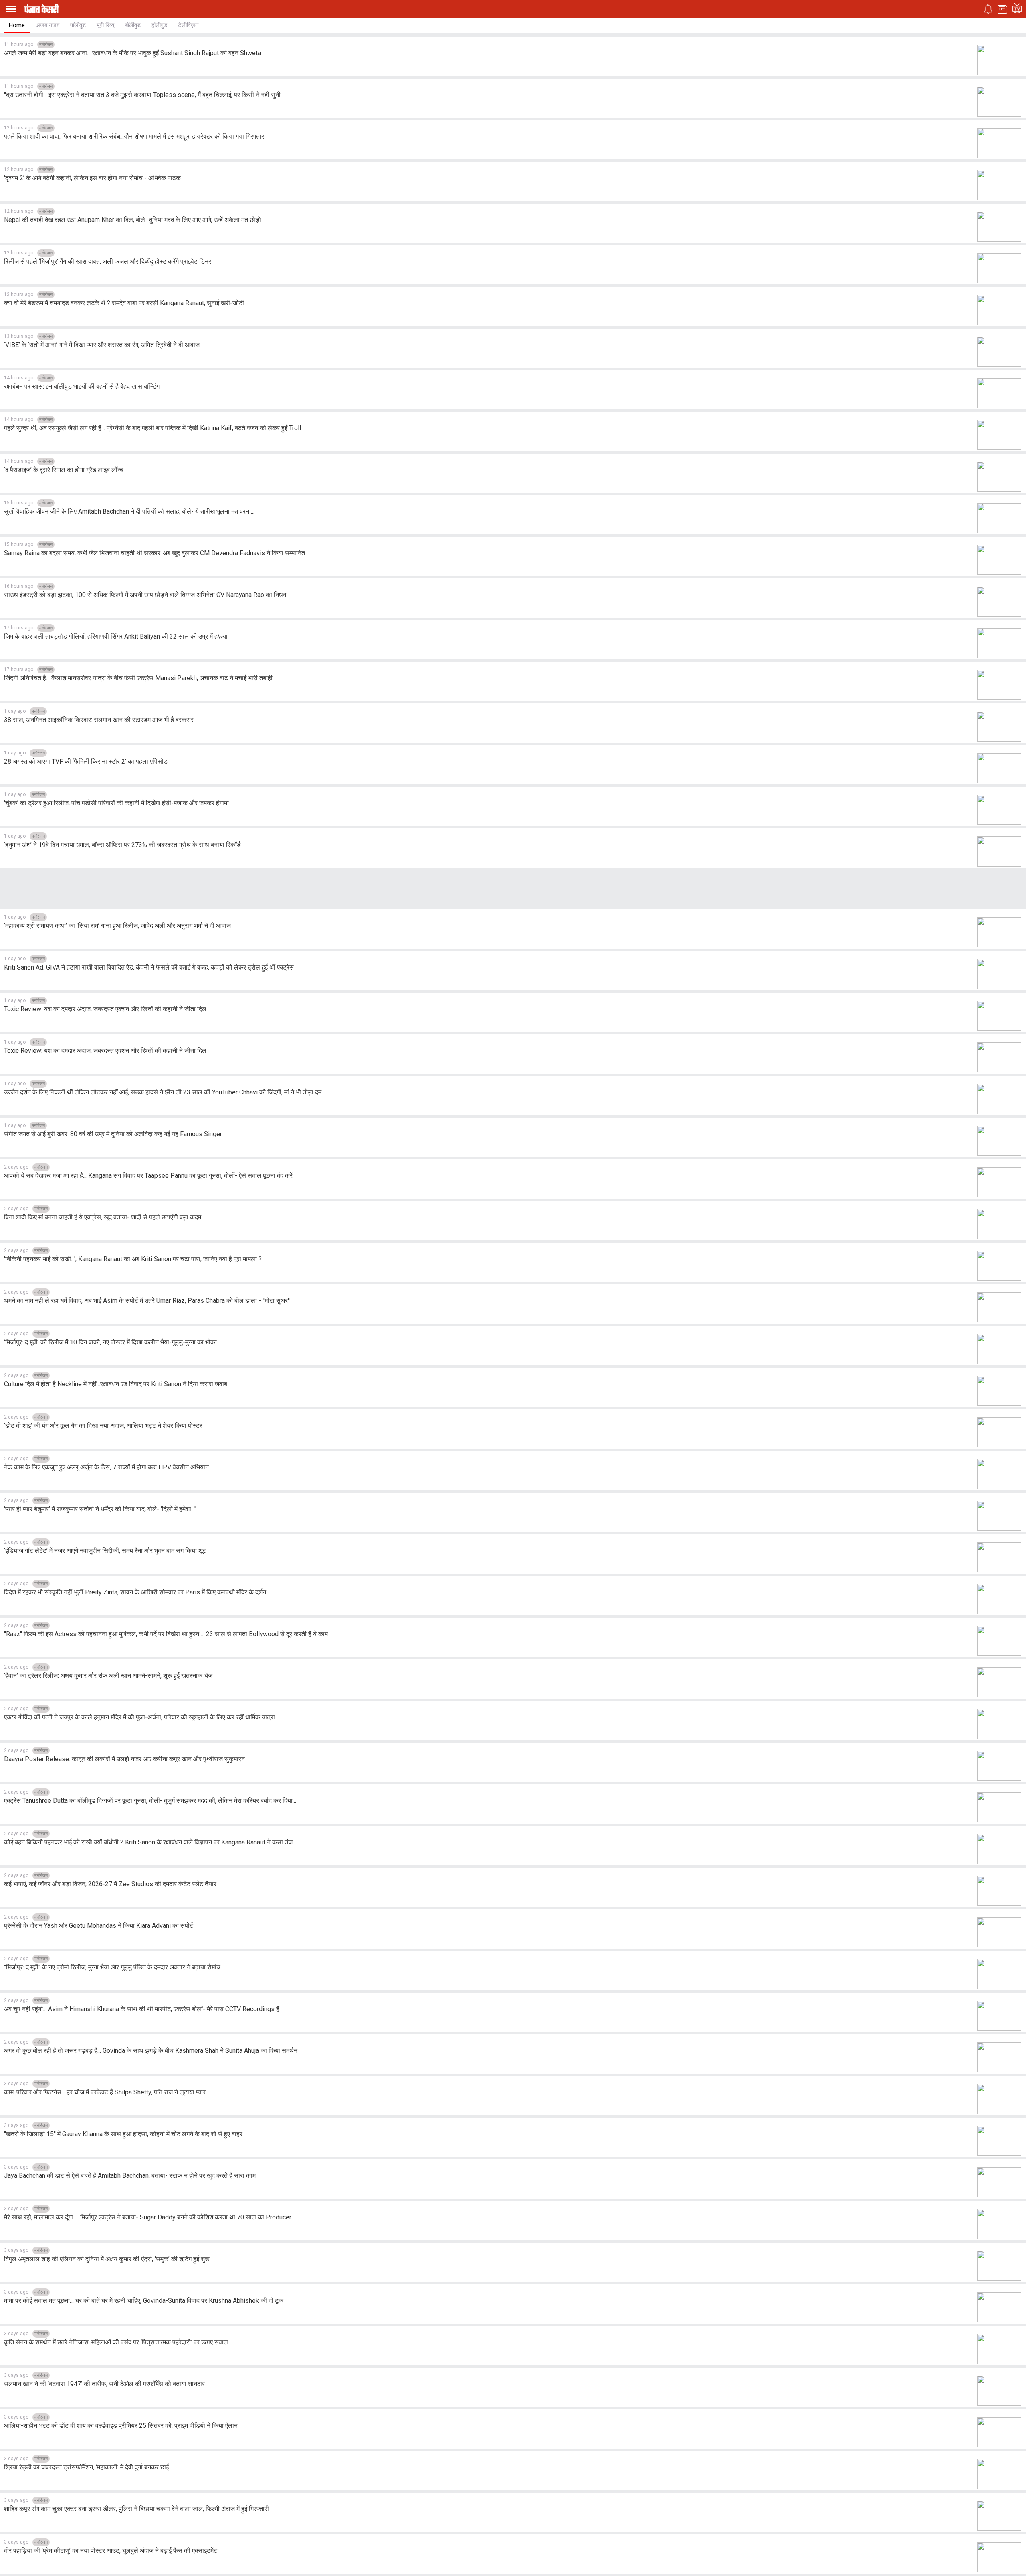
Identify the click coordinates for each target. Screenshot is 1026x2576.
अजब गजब (47, 25)
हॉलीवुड (159, 25)
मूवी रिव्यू (105, 25)
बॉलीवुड (133, 25)
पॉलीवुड (78, 25)
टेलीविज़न (188, 25)
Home (17, 25)
